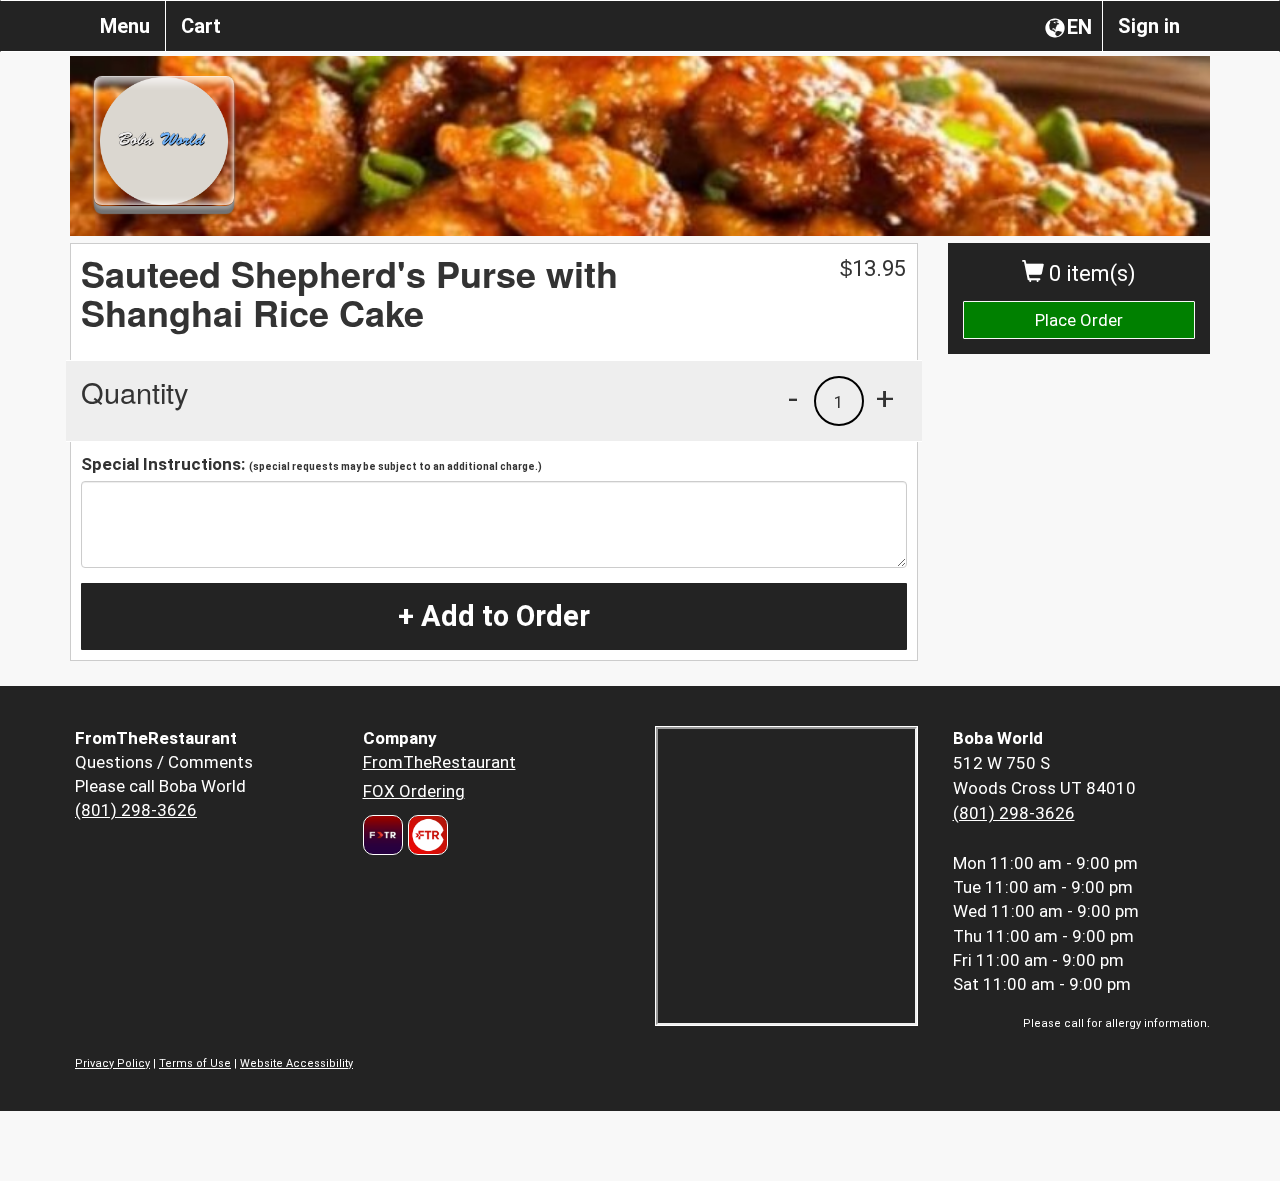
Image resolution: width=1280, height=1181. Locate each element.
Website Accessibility (296, 1063)
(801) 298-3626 (136, 810)
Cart (201, 26)
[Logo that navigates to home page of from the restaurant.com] (383, 835)
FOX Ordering (414, 791)
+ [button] (885, 398)
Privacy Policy (112, 1063)
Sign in (1149, 26)
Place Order (1079, 320)
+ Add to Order (494, 616)
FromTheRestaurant (439, 762)
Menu (125, 26)
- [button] (793, 398)
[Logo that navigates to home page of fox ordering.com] (425, 835)
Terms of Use (195, 1063)
